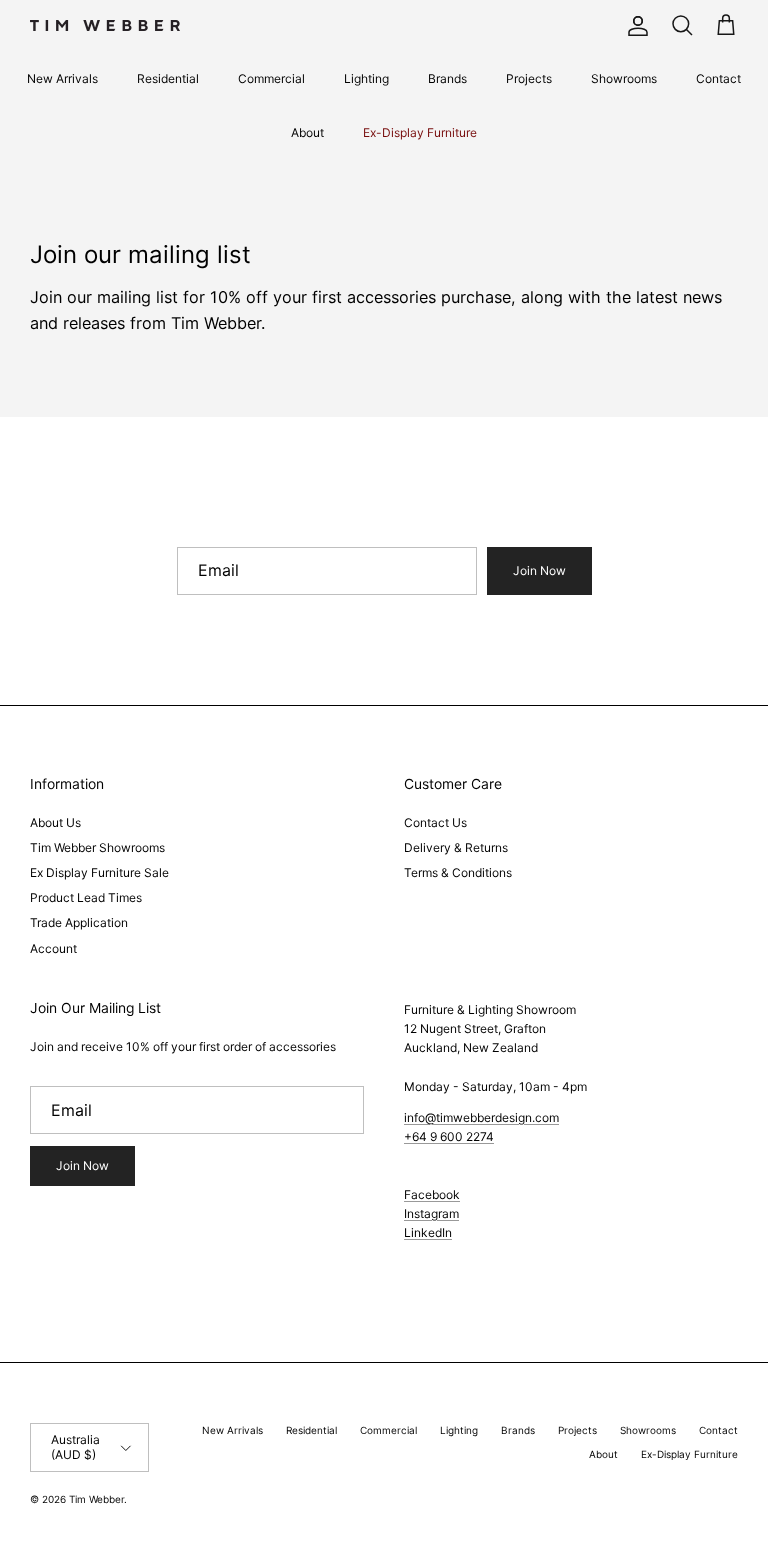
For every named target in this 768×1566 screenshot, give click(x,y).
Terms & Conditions (458, 872)
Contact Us (435, 822)
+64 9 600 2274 (449, 1136)
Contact (718, 78)
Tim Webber (96, 1499)
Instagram (431, 1213)
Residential (168, 78)
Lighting (366, 78)
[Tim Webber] (105, 25)
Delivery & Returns (456, 847)
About (307, 132)
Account (53, 948)
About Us (55, 822)
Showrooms (624, 78)
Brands (447, 78)
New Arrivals (62, 78)
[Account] (634, 26)
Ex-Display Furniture (420, 132)
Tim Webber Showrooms (97, 847)
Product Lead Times (86, 897)
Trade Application (79, 922)
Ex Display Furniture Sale (99, 872)
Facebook (432, 1194)
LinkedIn (428, 1232)
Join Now (539, 570)
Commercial (271, 78)
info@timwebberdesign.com (481, 1117)
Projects (529, 78)
